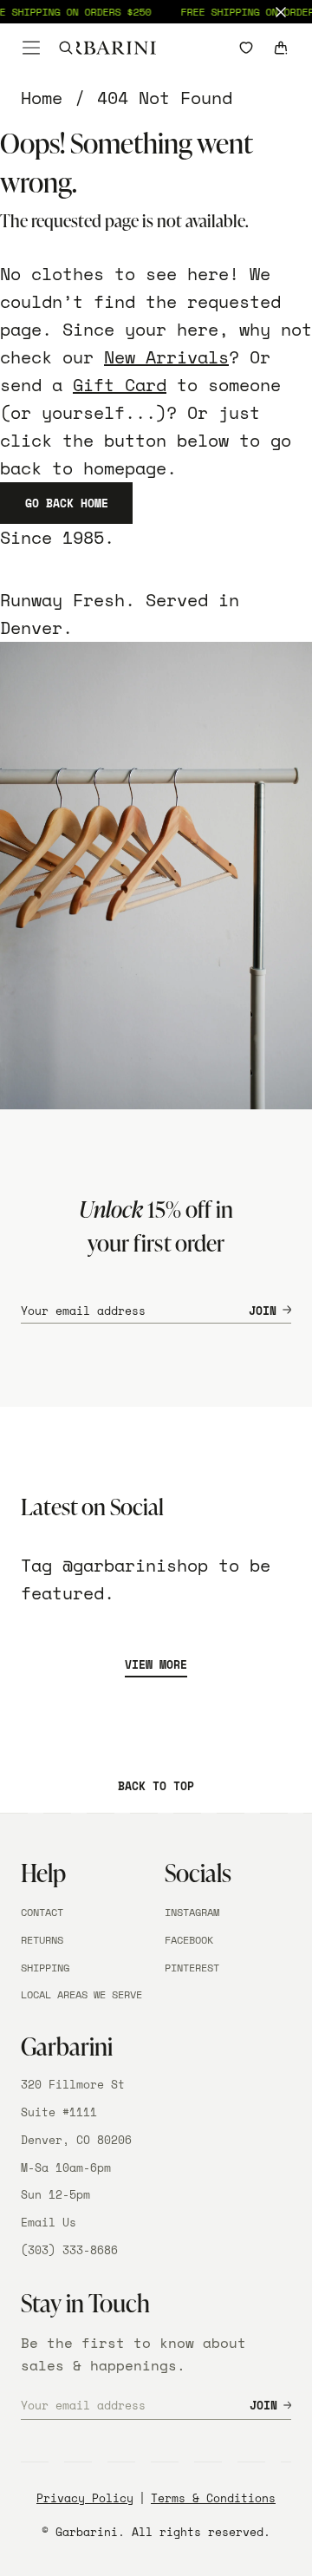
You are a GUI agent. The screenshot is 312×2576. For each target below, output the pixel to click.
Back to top (156, 1786)
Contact (42, 1912)
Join (263, 1311)
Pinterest (192, 1968)
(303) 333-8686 (69, 2250)
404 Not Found (165, 98)
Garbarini (87, 2532)
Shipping (45, 1968)
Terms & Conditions (213, 2498)
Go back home (67, 503)
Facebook (189, 1940)
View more (156, 1664)
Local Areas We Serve (81, 1994)
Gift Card (120, 385)
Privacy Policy (85, 2498)
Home (42, 98)
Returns (42, 1940)
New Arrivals (166, 357)
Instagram (192, 1912)
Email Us (49, 2222)
